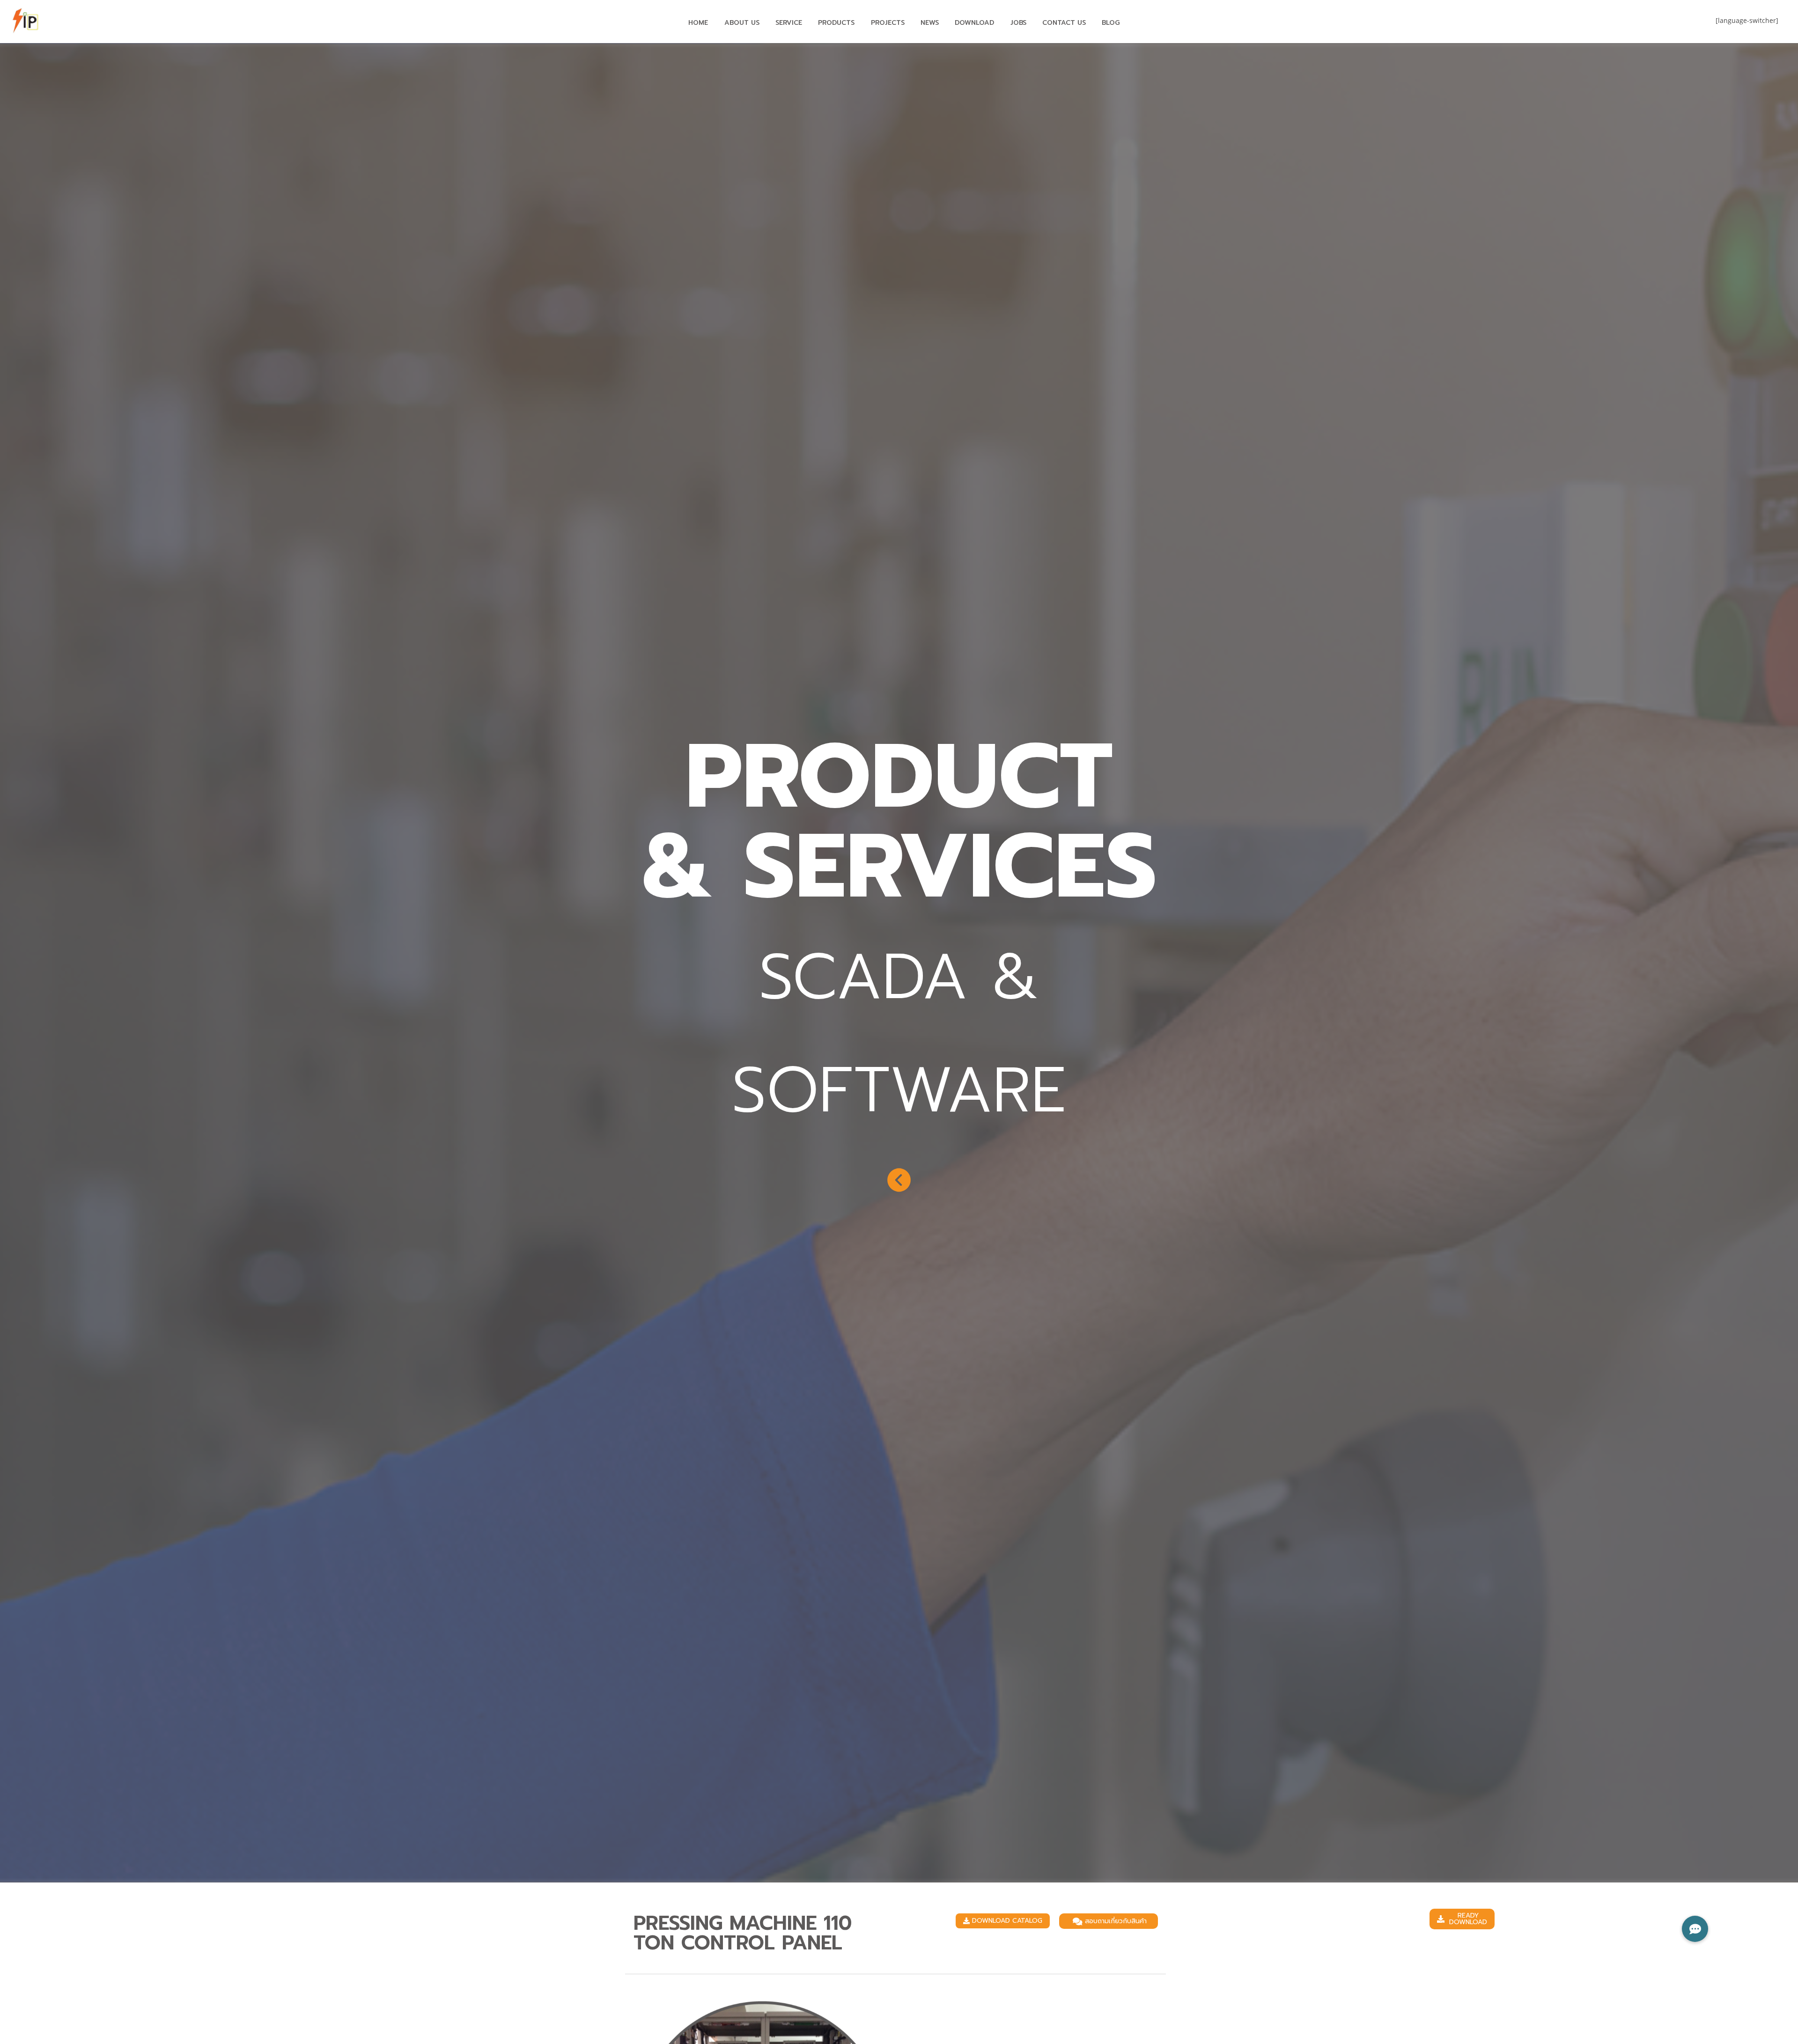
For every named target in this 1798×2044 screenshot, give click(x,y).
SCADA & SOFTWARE (899, 1034)
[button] (1003, 1921)
